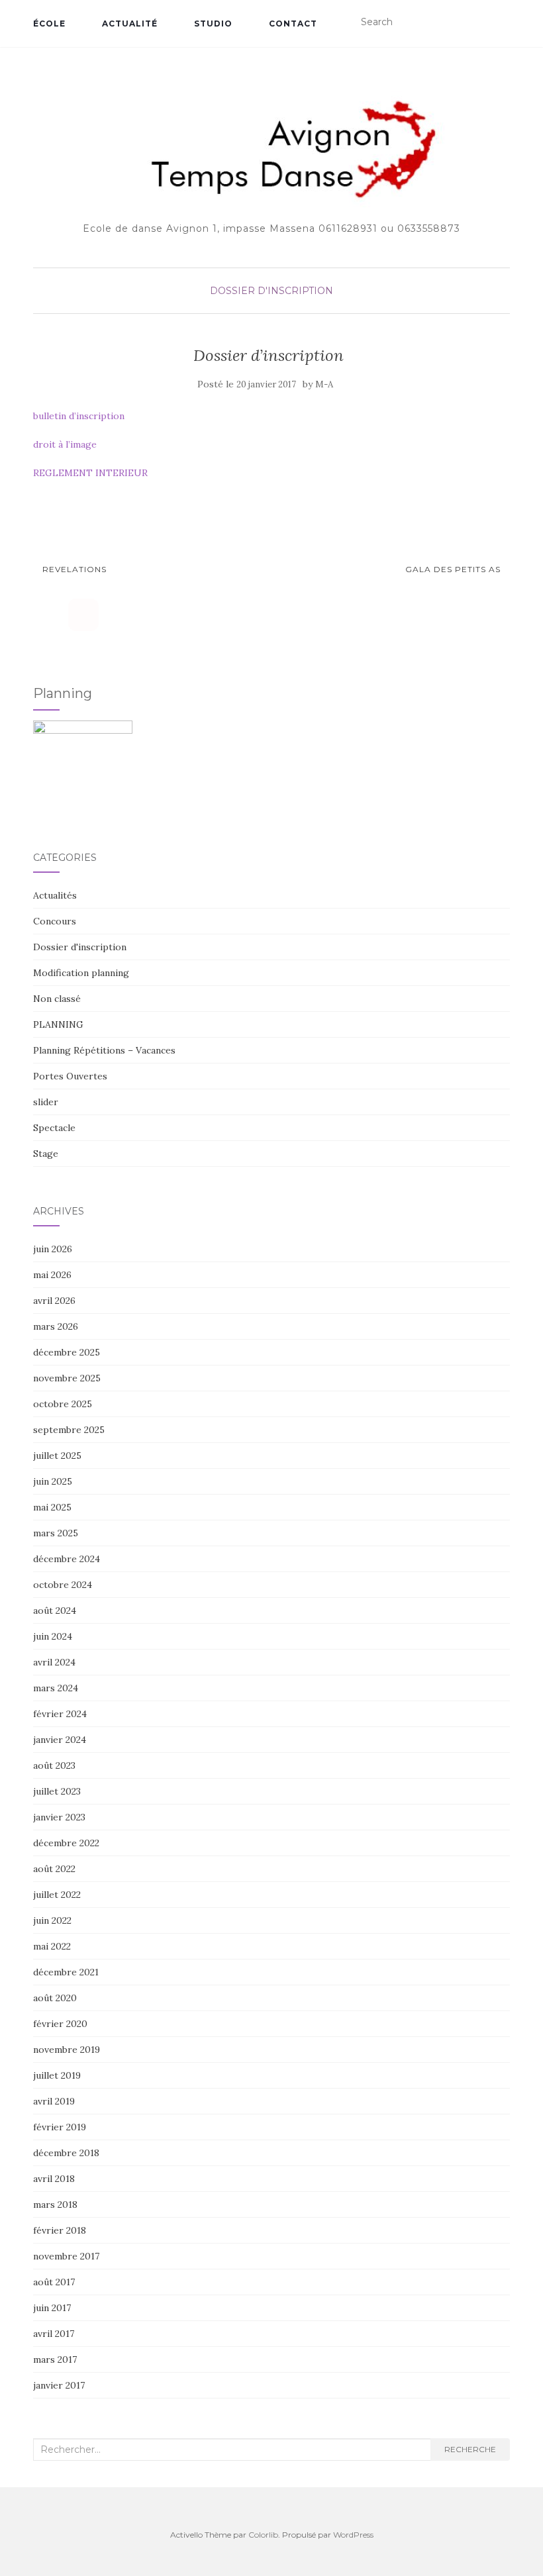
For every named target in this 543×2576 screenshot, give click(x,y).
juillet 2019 (57, 2075)
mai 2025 (52, 1507)
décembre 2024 (67, 1559)
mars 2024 (56, 1688)
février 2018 (60, 2230)
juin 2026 (53, 1249)
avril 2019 (54, 2101)
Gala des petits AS (454, 569)
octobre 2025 (63, 1404)
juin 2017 (52, 2308)
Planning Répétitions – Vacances (104, 1050)
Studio (213, 24)
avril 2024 (54, 1662)
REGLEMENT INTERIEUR (90, 473)
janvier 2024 (60, 1740)
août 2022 (54, 1869)
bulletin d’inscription (79, 416)
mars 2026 (56, 1326)
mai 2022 (52, 1946)
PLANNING (58, 1024)
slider (46, 1102)
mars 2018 (55, 2204)
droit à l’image (65, 444)
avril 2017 (54, 2334)
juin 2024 (53, 1636)
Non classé (57, 999)
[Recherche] (502, 23)
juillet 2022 (57, 1895)
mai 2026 (52, 1275)
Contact (293, 24)
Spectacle (54, 1128)
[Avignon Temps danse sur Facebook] (48, 615)
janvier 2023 (59, 1817)
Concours (55, 921)
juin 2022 (52, 1920)
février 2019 (60, 2127)
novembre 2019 (67, 2050)
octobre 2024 (63, 1585)
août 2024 (55, 1610)
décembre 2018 (66, 2153)
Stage (46, 1154)
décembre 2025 (67, 1352)
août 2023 (54, 1765)
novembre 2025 (67, 1378)
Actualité (130, 24)
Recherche (470, 2449)
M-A (324, 384)
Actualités (55, 895)
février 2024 (60, 1714)
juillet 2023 (57, 1791)
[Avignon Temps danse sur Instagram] (83, 615)
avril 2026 (54, 1301)
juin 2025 (53, 1481)
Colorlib (263, 2535)
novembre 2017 (66, 2256)
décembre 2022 (66, 1843)
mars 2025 (56, 1533)
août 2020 (55, 1998)
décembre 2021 (66, 1972)
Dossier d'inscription (271, 291)
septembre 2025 (69, 1430)
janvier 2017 (59, 2385)
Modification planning (81, 973)
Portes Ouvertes (70, 1076)
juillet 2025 (57, 1456)
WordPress (353, 2535)
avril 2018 (54, 2179)
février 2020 (60, 2024)
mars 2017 (55, 2359)
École (49, 24)
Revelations (73, 569)
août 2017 (54, 2282)
